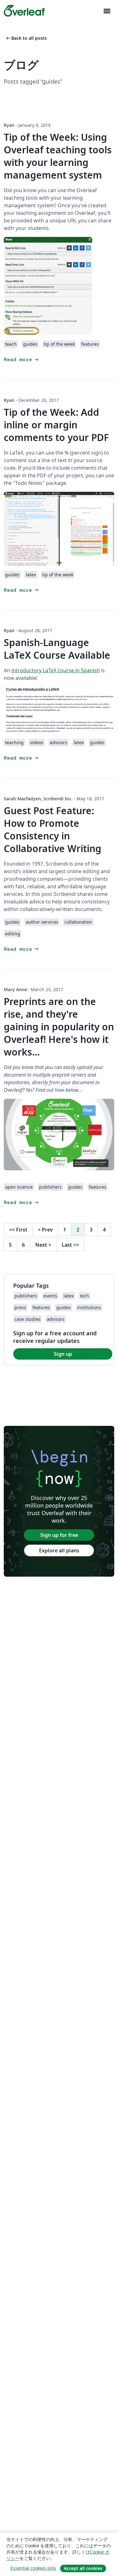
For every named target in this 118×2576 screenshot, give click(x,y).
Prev (45, 1230)
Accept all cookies (83, 2568)
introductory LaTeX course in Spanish (56, 670)
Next (43, 1245)
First (18, 1230)
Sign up (63, 1354)
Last (70, 1245)
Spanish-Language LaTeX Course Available (57, 649)
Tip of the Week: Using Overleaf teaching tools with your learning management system (58, 156)
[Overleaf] (24, 11)
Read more (22, 359)
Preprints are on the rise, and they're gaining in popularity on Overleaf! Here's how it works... (59, 1027)
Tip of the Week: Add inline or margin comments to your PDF (56, 425)
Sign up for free (59, 1535)
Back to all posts (26, 38)
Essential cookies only (33, 2568)
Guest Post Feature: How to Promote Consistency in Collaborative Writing (53, 829)
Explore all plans (59, 1550)
